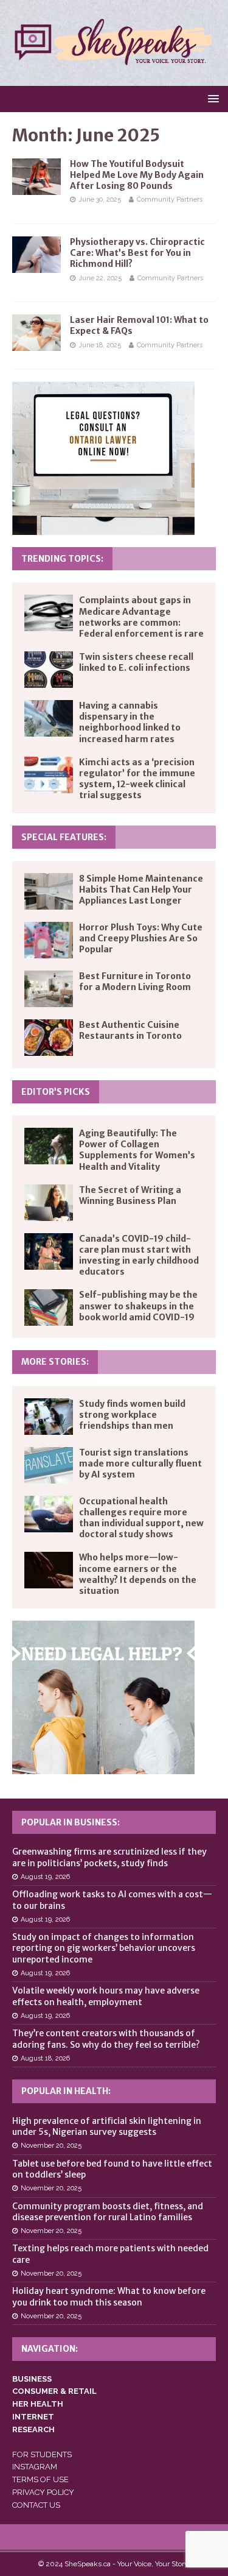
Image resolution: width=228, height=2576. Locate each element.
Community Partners (170, 200)
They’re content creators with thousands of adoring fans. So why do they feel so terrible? (106, 2039)
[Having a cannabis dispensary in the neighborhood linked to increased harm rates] (49, 718)
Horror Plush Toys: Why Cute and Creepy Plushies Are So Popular (141, 938)
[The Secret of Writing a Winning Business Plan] (49, 1203)
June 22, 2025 (100, 278)
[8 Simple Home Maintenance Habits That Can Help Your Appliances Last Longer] (49, 891)
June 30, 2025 (100, 200)
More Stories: (55, 1362)
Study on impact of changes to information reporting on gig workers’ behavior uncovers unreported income (104, 1948)
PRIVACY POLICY (43, 2492)
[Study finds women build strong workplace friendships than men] (49, 1417)
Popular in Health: (66, 2091)
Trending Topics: (62, 559)
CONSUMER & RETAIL (54, 2391)
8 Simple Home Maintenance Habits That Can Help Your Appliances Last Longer (141, 890)
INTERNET (33, 2417)
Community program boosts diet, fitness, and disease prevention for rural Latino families (108, 2212)
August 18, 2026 (45, 2058)
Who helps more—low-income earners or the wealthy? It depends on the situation (138, 1574)
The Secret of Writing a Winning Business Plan (130, 1195)
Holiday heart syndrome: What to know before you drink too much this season (109, 2296)
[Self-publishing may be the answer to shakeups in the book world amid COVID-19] (49, 1307)
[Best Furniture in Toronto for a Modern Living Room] (49, 989)
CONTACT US (36, 2505)
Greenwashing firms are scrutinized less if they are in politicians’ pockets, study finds (109, 1857)
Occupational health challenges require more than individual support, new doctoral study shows (141, 1518)
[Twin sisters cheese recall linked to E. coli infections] (49, 670)
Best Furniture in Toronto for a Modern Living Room (135, 982)
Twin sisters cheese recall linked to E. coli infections (136, 662)
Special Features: (64, 837)
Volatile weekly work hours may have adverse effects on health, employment (106, 1996)
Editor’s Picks (56, 1092)
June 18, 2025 (100, 345)
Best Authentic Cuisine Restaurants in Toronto (130, 1030)
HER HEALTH (38, 2404)
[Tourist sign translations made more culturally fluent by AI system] (49, 1465)
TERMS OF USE (40, 2479)
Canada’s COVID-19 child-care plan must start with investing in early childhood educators (139, 1255)
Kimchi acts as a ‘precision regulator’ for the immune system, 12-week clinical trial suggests (137, 779)
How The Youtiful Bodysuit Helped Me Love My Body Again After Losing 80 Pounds (137, 175)
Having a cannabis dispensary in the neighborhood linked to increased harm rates (130, 722)
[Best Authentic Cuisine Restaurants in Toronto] (49, 1038)
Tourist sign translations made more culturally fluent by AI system (140, 1463)
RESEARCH (33, 2429)
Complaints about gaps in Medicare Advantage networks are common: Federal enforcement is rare (141, 617)
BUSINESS (32, 2379)
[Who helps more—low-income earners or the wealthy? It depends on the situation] (49, 1570)
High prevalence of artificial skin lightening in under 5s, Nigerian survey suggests (107, 2126)
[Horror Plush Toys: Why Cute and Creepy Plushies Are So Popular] (49, 940)
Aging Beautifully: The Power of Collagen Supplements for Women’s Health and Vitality (137, 1150)
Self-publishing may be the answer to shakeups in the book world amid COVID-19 (138, 1306)
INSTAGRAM (35, 2467)
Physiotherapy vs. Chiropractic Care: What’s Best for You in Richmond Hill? (137, 253)
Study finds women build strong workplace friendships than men (132, 1415)
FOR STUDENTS (42, 2454)
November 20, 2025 (51, 2146)
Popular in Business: (71, 1822)
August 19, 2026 (45, 1877)
